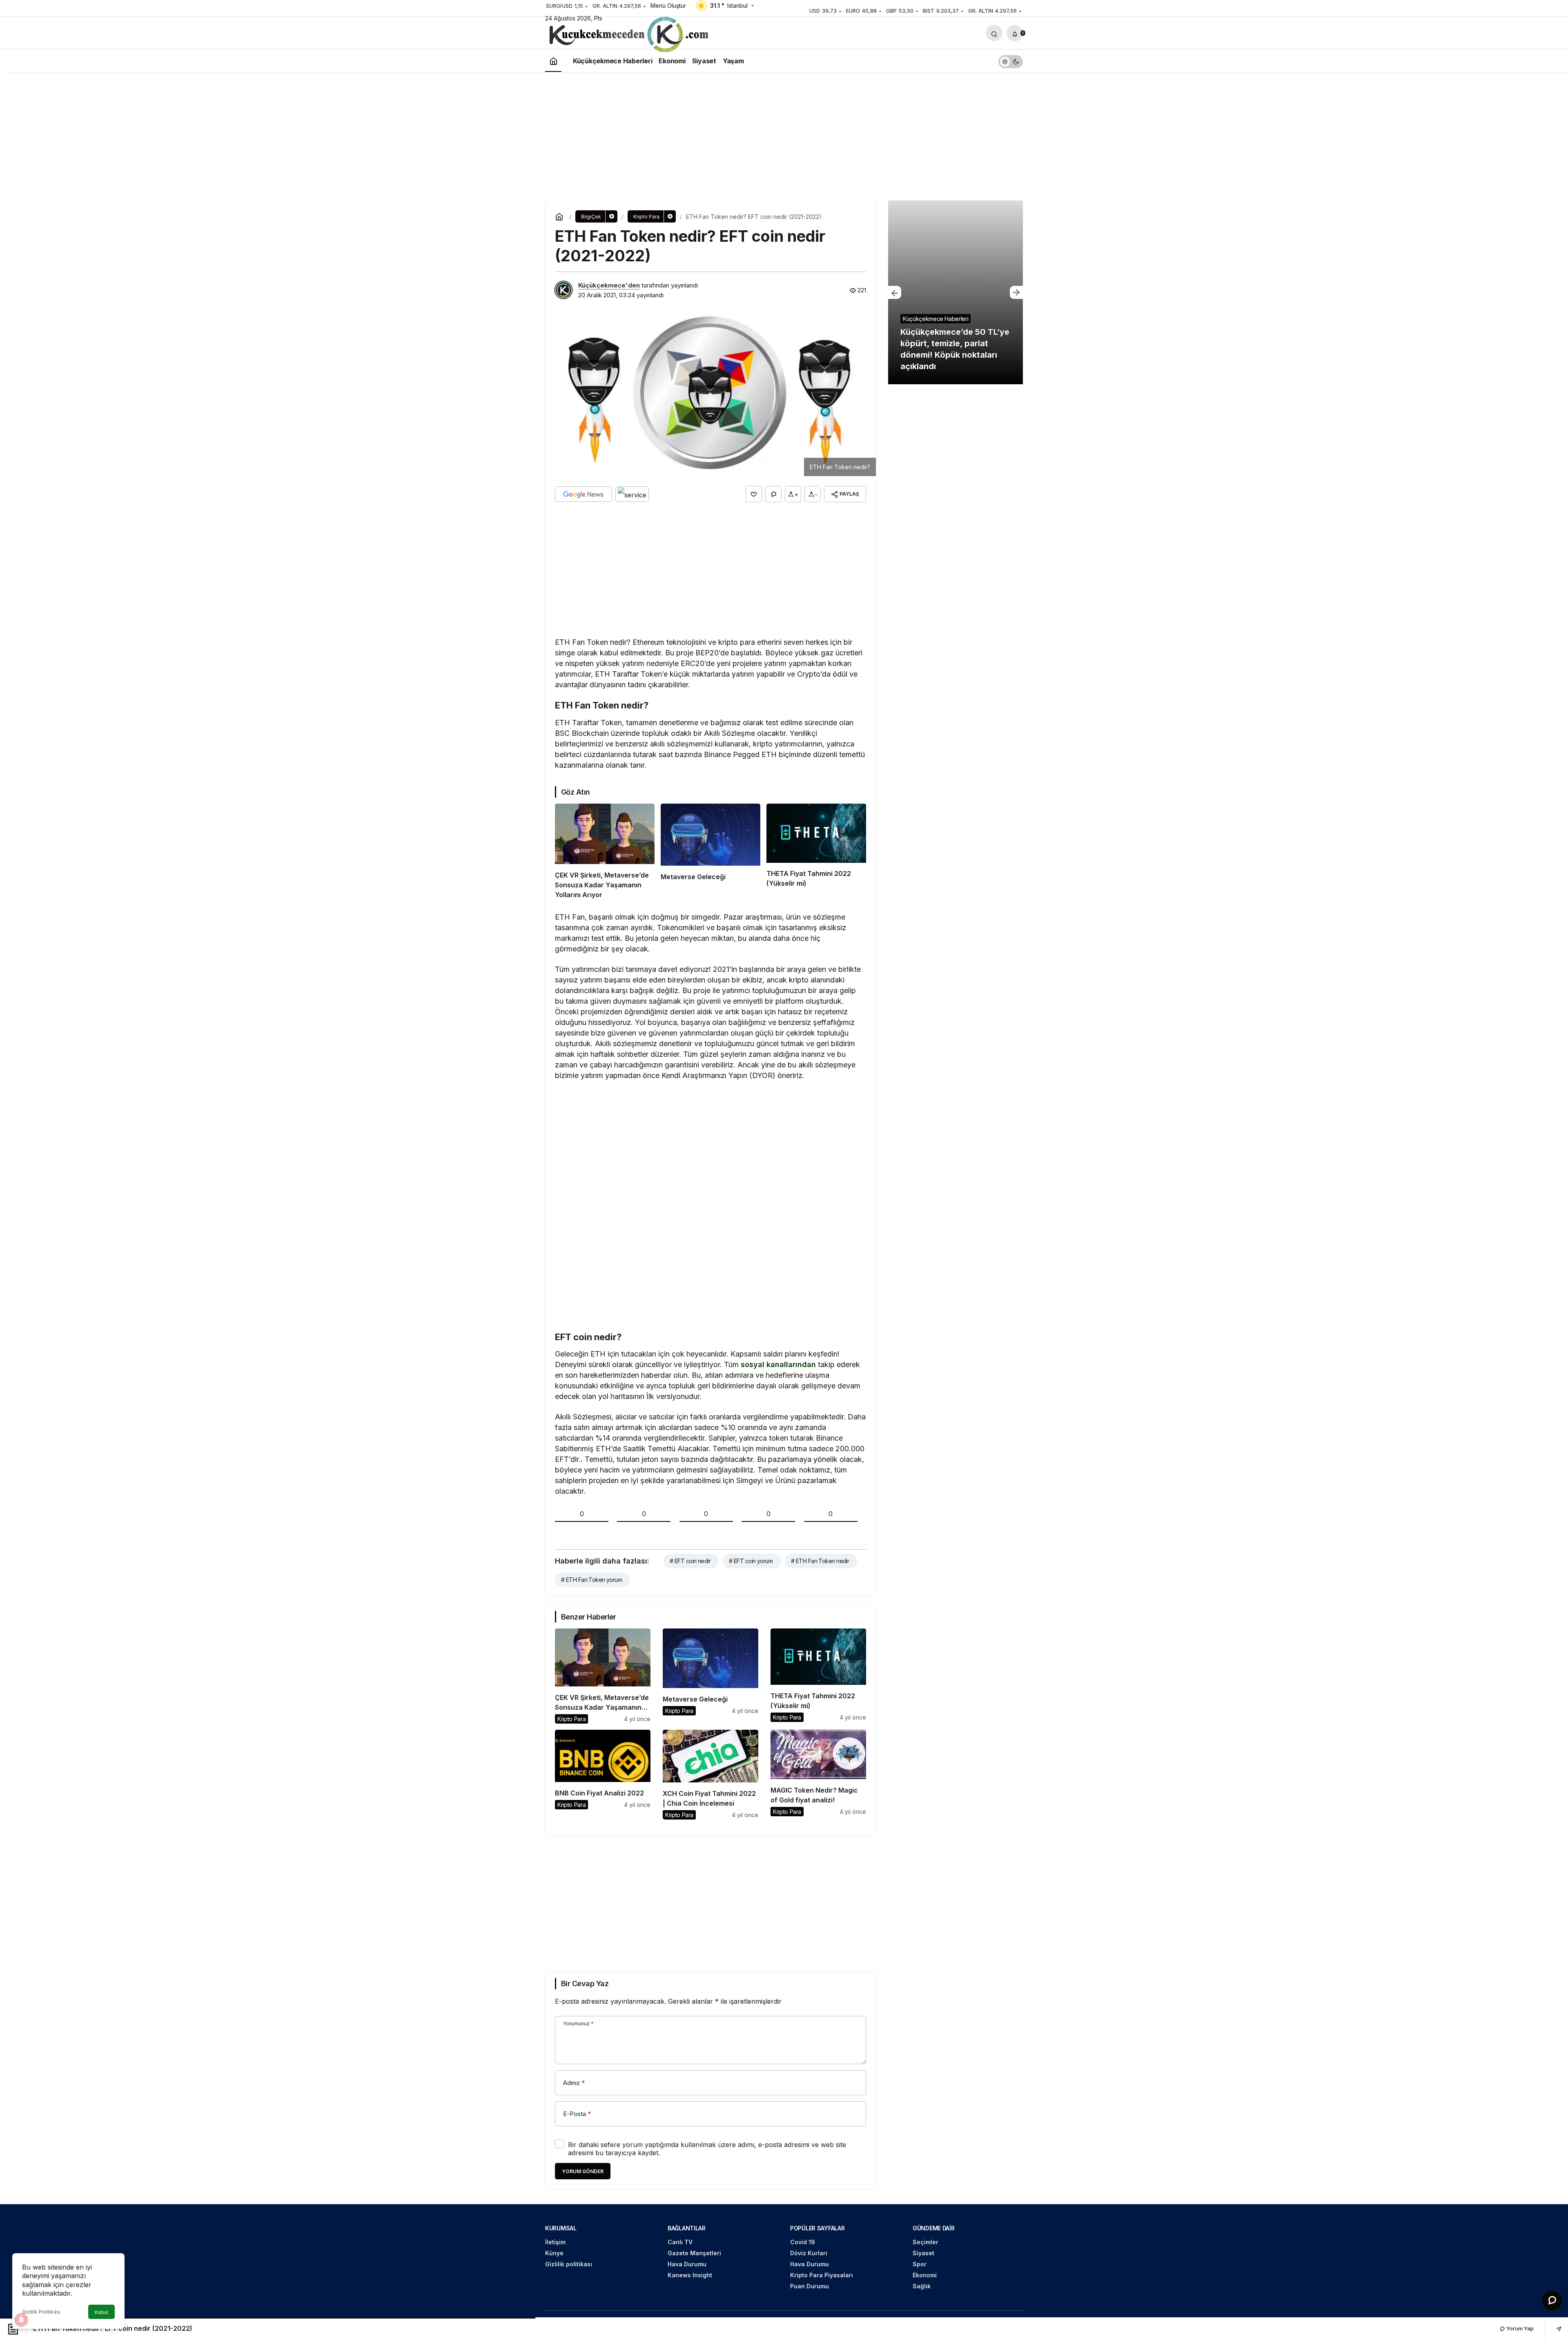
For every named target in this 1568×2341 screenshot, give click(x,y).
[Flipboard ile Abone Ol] (632, 494)
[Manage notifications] (21, 2320)
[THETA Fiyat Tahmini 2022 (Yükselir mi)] (816, 852)
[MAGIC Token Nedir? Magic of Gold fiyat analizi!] (818, 1775)
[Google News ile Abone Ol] (584, 494)
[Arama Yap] (994, 33)
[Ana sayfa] (553, 61)
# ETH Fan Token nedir (820, 1561)
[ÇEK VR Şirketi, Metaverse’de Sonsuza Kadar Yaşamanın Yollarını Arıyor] (605, 852)
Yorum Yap (1519, 2328)
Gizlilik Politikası (41, 2312)
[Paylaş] (1553, 2329)
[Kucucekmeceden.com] (627, 36)
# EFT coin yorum (751, 1561)
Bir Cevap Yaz (585, 1984)
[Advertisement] (784, 135)
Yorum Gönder (583, 2171)
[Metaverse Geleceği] (710, 852)
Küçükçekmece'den (609, 285)
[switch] (1011, 61)
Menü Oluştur (668, 6)
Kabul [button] (101, 2312)
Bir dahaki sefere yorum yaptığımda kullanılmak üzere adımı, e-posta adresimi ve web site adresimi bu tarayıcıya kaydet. (707, 2149)
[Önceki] (895, 292)
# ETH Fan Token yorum (591, 1580)
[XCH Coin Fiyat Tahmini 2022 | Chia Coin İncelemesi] (710, 1775)
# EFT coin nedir (690, 1561)
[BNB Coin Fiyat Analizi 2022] (603, 1775)
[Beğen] (754, 494)
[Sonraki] (1016, 292)
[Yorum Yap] (773, 494)
